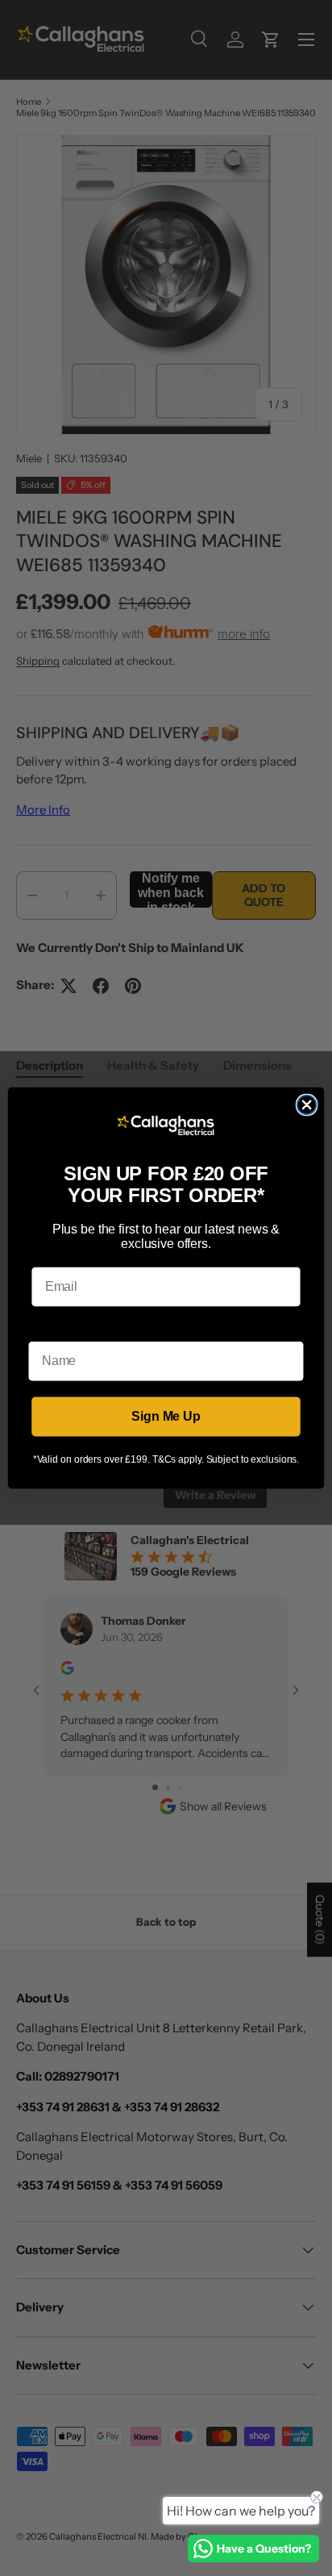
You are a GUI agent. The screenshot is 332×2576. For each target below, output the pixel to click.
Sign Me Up (166, 1416)
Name (46, 1329)
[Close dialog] (307, 1105)
